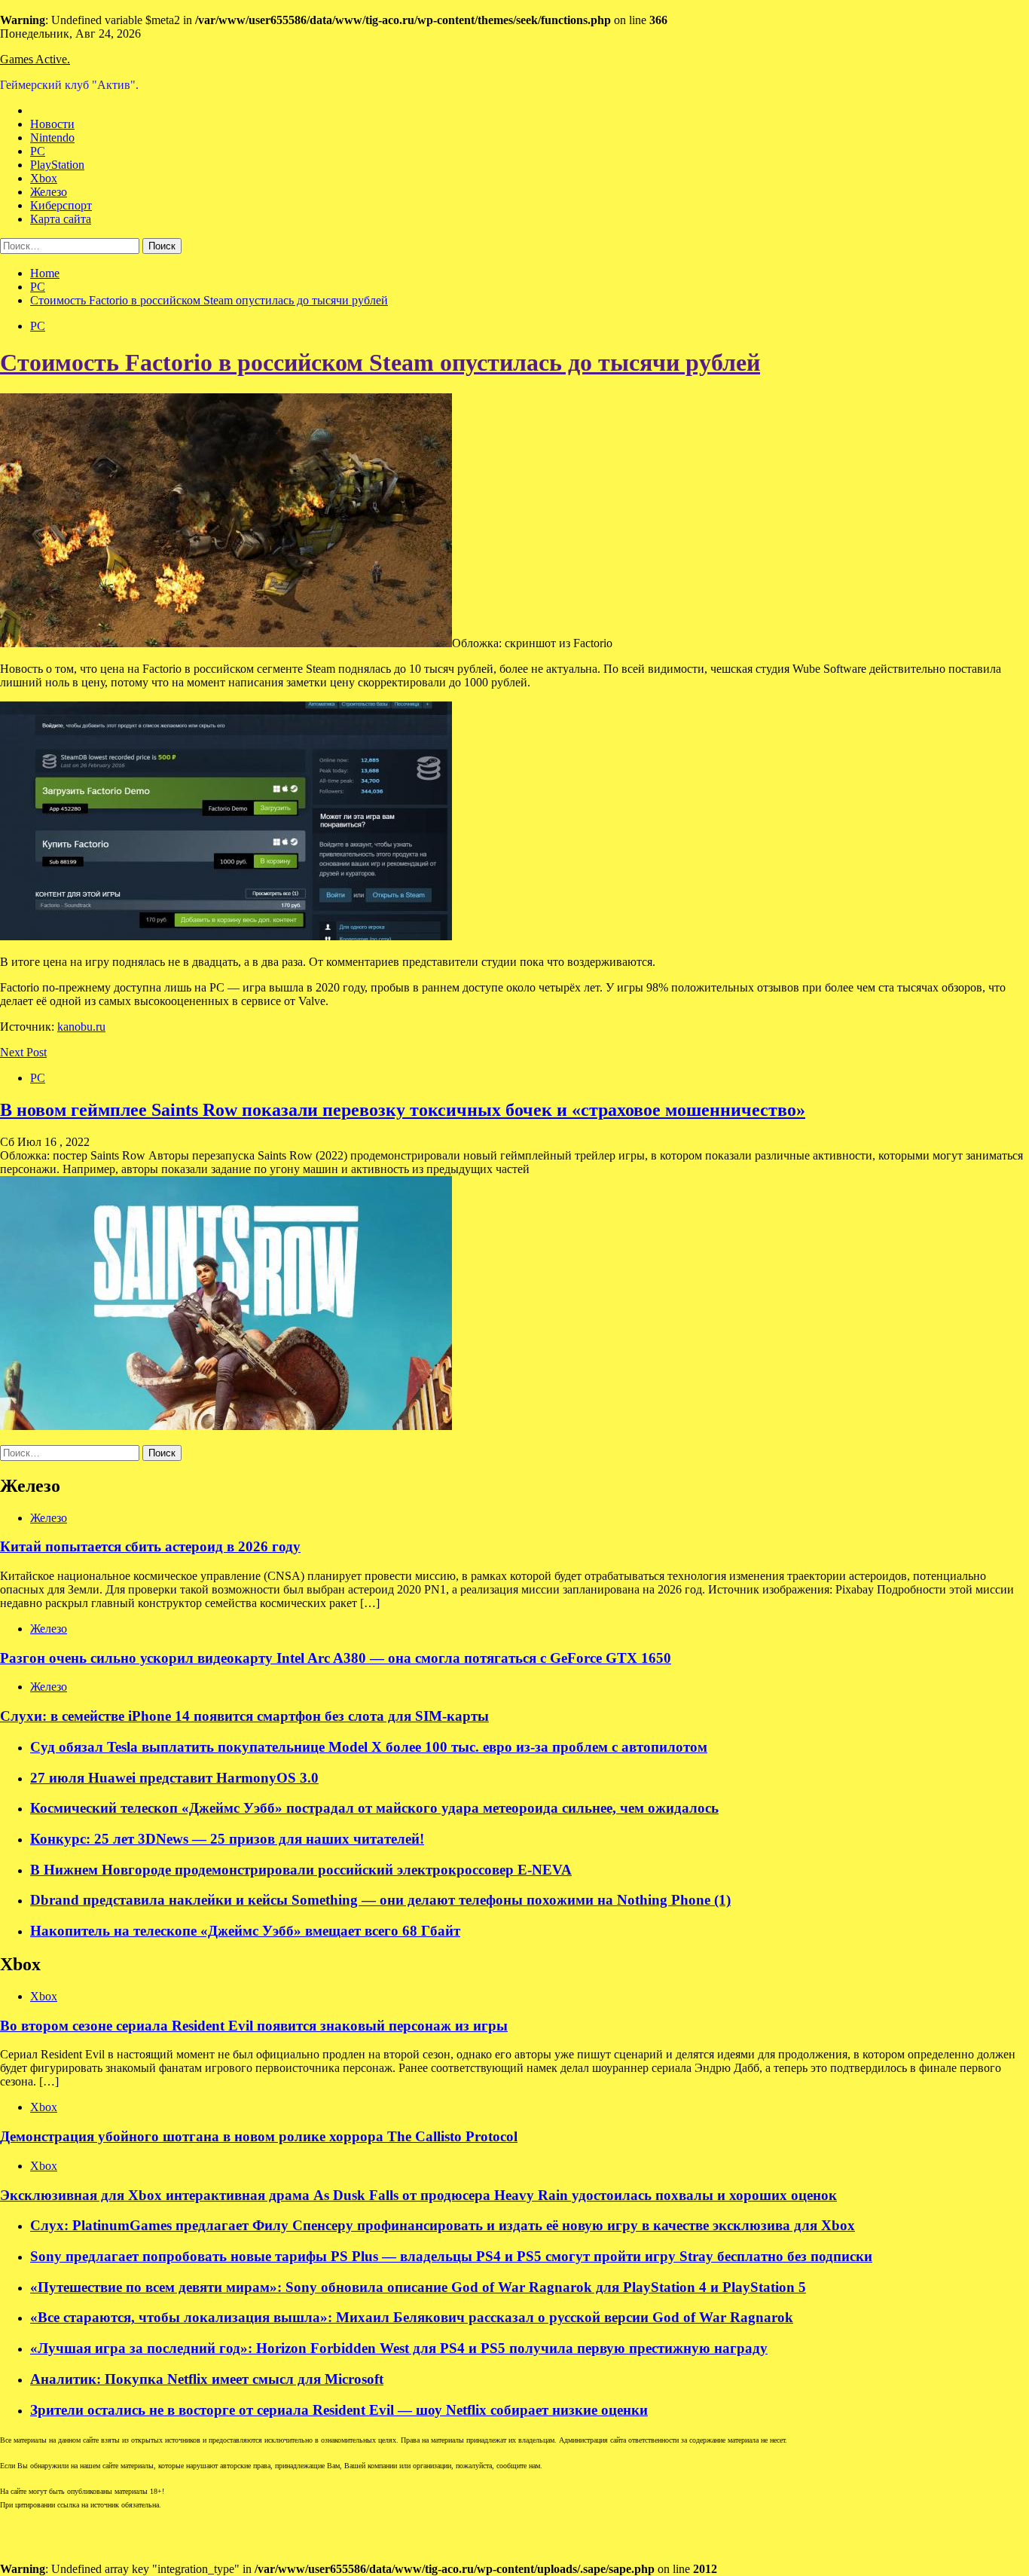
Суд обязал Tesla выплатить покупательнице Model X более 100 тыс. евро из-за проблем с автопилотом (369, 1747)
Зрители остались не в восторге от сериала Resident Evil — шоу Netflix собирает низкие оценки (339, 2410)
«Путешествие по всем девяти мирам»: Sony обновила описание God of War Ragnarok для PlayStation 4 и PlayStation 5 (418, 2287)
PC (38, 151)
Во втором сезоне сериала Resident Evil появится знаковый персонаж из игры (254, 2026)
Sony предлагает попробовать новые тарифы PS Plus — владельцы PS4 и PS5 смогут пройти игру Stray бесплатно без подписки (451, 2256)
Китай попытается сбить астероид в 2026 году (150, 1546)
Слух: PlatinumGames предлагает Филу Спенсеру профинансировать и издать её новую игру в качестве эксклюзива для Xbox (443, 2225)
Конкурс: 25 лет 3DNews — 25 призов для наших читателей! (227, 1839)
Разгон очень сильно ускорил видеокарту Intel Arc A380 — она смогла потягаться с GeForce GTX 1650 (336, 1658)
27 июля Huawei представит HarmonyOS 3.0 (174, 1778)
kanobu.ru (81, 1027)
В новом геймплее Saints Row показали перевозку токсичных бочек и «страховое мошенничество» (403, 1110)
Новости (52, 124)
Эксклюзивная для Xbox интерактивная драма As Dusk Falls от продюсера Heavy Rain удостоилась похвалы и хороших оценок (418, 2195)
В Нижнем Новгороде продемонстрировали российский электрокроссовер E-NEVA (301, 1870)
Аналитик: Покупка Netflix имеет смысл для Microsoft (207, 2379)
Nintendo (52, 138)
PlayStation (57, 165)
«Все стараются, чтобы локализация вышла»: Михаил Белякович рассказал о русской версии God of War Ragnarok (412, 2317)
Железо (49, 192)
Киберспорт (61, 205)
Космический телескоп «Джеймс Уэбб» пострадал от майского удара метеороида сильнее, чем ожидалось (374, 1808)
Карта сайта (61, 219)
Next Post (23, 1052)
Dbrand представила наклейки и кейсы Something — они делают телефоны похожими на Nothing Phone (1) (380, 1900)
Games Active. (35, 59)
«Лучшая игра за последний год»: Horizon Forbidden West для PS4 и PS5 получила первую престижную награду (399, 2348)
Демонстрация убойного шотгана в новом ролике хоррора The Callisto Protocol (259, 2136)
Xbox (44, 178)
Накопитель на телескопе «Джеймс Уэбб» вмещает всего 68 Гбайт (245, 1931)
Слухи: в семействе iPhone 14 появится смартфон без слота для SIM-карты (244, 1716)
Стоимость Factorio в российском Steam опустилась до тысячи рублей (380, 362)
